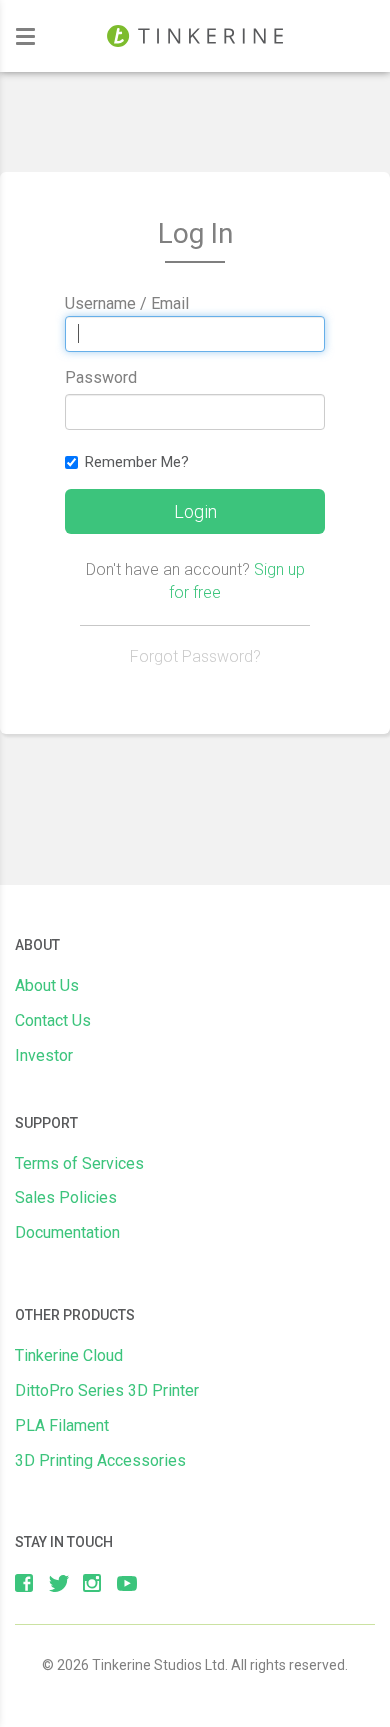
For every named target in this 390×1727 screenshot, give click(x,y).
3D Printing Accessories (100, 1460)
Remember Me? (137, 462)
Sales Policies (66, 1197)
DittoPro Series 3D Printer (107, 1390)
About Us (47, 985)
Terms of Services (79, 1163)
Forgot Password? (195, 656)
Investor (44, 1055)
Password (101, 377)
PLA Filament (62, 1425)
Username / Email (127, 303)
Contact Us (53, 1020)
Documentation (67, 1232)
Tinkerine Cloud (69, 1355)
